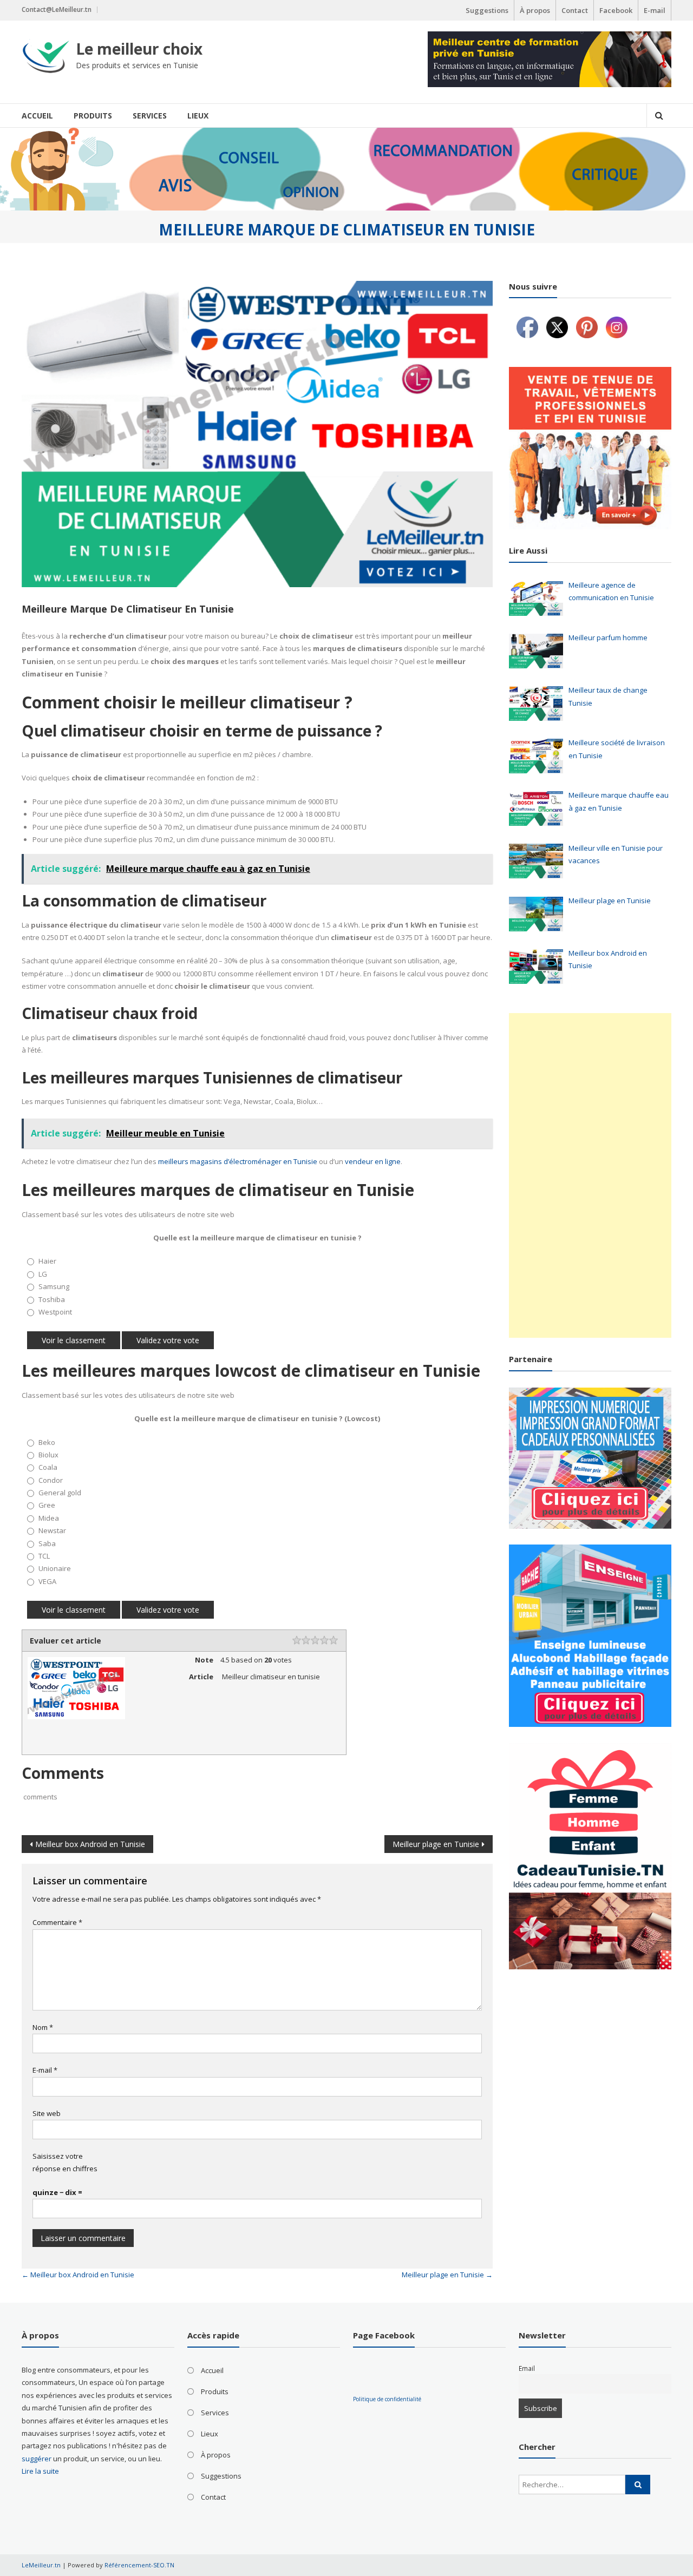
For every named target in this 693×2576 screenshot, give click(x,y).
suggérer (37, 2459)
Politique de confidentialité (387, 2399)
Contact (575, 10)
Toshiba (52, 1299)
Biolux (48, 1455)
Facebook (616, 10)
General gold (60, 1493)
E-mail (655, 10)
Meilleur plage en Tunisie (436, 1844)
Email (527, 2368)
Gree (47, 1505)
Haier (47, 1261)
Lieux (198, 116)
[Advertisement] (590, 1175)
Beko (47, 1442)
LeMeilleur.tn (41, 2565)
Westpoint (55, 1312)
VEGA (47, 1581)
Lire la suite (40, 2471)
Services (150, 116)
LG (43, 1274)
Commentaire (57, 1922)
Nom (43, 2027)
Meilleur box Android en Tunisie (90, 1844)
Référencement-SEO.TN (139, 2565)
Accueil (37, 116)
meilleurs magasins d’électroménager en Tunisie (238, 1161)
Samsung (54, 1286)
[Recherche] (638, 2485)
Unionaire (55, 1568)
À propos (535, 10)
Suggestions (487, 10)
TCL (44, 1556)
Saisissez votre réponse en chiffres (65, 2162)
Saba (47, 1543)
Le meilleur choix (139, 49)
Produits (93, 116)
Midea (49, 1518)
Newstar (52, 1530)
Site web (47, 2113)
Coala (48, 1467)
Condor (51, 1480)
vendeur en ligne (373, 1161)
